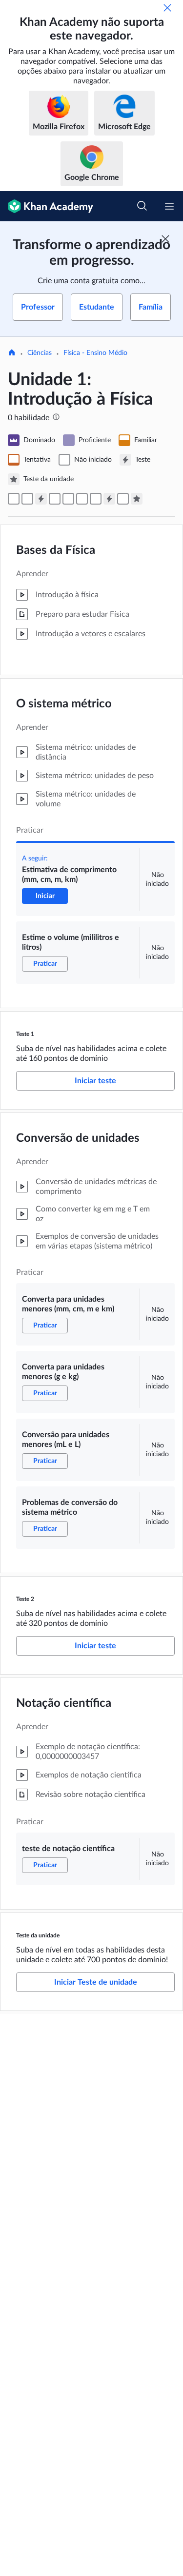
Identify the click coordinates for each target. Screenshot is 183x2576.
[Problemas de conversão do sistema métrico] (96, 499)
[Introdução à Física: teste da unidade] (137, 499)
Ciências (40, 353)
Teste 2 (25, 1599)
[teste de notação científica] (123, 499)
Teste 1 (25, 1034)
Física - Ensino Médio (95, 353)
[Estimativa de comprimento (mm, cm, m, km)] (14, 499)
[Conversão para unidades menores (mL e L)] (82, 499)
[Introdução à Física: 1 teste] (41, 499)
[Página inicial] (12, 353)
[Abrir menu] (169, 206)
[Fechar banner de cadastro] (165, 239)
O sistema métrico (64, 704)
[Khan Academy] (47, 206)
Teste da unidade (38, 1935)
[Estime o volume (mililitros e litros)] (27, 499)
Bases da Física (56, 550)
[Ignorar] (167, 8)
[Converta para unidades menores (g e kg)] (68, 499)
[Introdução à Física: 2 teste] (109, 499)
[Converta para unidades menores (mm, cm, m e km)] (55, 499)
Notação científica (64, 1703)
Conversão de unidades (78, 1138)
